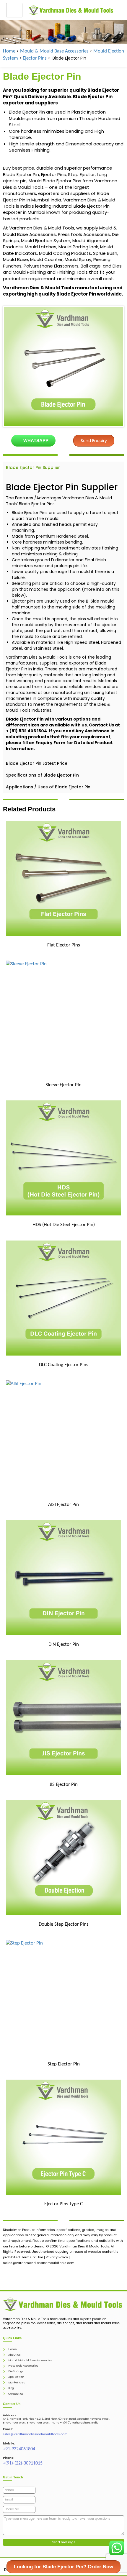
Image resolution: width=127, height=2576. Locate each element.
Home (9, 51)
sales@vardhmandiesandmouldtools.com (35, 2434)
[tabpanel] (63, 615)
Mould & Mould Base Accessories (54, 51)
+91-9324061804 (19, 2449)
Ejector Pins (35, 58)
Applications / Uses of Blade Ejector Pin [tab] (48, 787)
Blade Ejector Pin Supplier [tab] (33, 467)
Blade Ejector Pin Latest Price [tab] (37, 763)
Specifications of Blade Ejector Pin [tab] (42, 775)
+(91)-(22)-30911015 (23, 2463)
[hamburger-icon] (14, 10)
